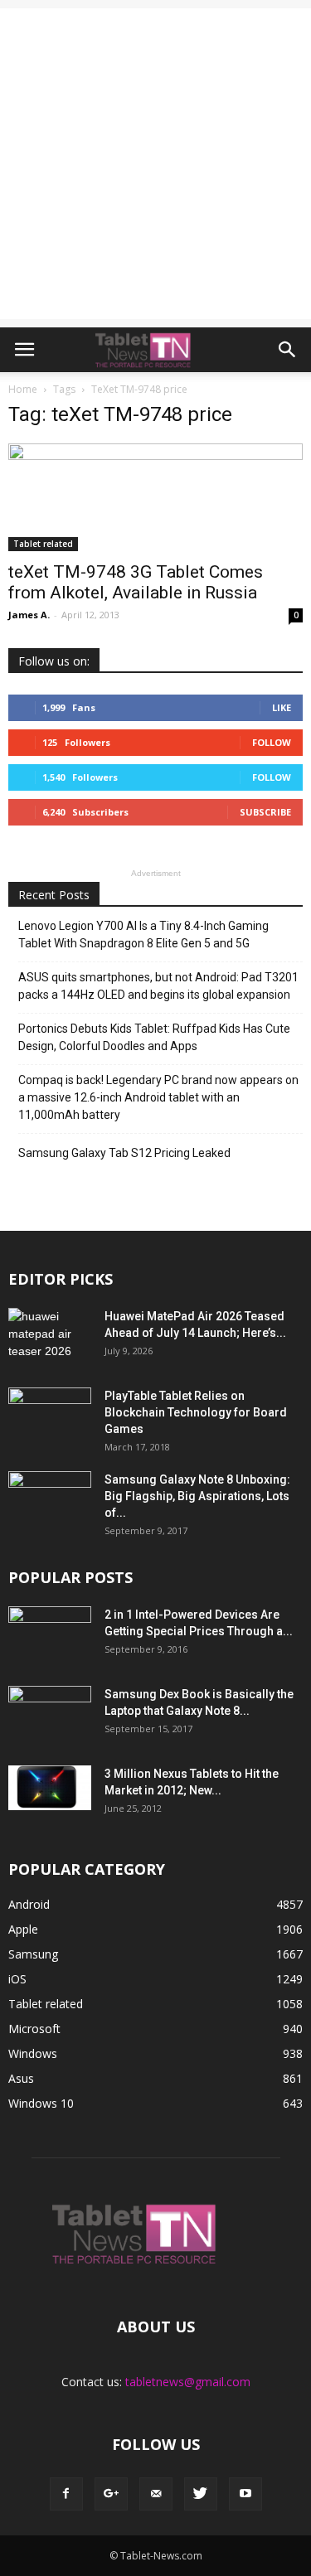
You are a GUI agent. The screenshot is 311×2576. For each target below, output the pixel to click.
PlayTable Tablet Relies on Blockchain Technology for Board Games (196, 1412)
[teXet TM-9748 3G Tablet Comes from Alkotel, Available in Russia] (155, 497)
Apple (23, 1929)
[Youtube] (245, 2494)
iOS (17, 1979)
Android (29, 1904)
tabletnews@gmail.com (188, 2382)
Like (282, 707)
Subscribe (265, 812)
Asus (21, 2078)
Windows (33, 2053)
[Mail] (156, 2494)
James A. (29, 615)
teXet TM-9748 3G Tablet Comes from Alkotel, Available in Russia (136, 582)
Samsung (33, 1954)
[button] (288, 350)
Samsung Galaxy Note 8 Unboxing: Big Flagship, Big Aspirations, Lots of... (197, 1496)
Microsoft (34, 2029)
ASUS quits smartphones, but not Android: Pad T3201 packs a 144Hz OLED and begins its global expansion (158, 986)
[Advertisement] (155, 164)
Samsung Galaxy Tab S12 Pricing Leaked (124, 1153)
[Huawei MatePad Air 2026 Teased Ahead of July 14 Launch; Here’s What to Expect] (50, 1337)
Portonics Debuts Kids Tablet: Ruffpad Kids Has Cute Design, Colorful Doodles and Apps (154, 1037)
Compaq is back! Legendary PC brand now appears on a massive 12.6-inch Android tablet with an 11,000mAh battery (158, 1097)
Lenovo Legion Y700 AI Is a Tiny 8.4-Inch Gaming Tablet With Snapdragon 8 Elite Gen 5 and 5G (143, 935)
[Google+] (111, 2494)
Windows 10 (41, 2103)
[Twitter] (201, 2494)
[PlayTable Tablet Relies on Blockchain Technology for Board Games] (50, 1416)
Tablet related (43, 544)
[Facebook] (66, 2494)
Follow (272, 742)
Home (23, 389)
